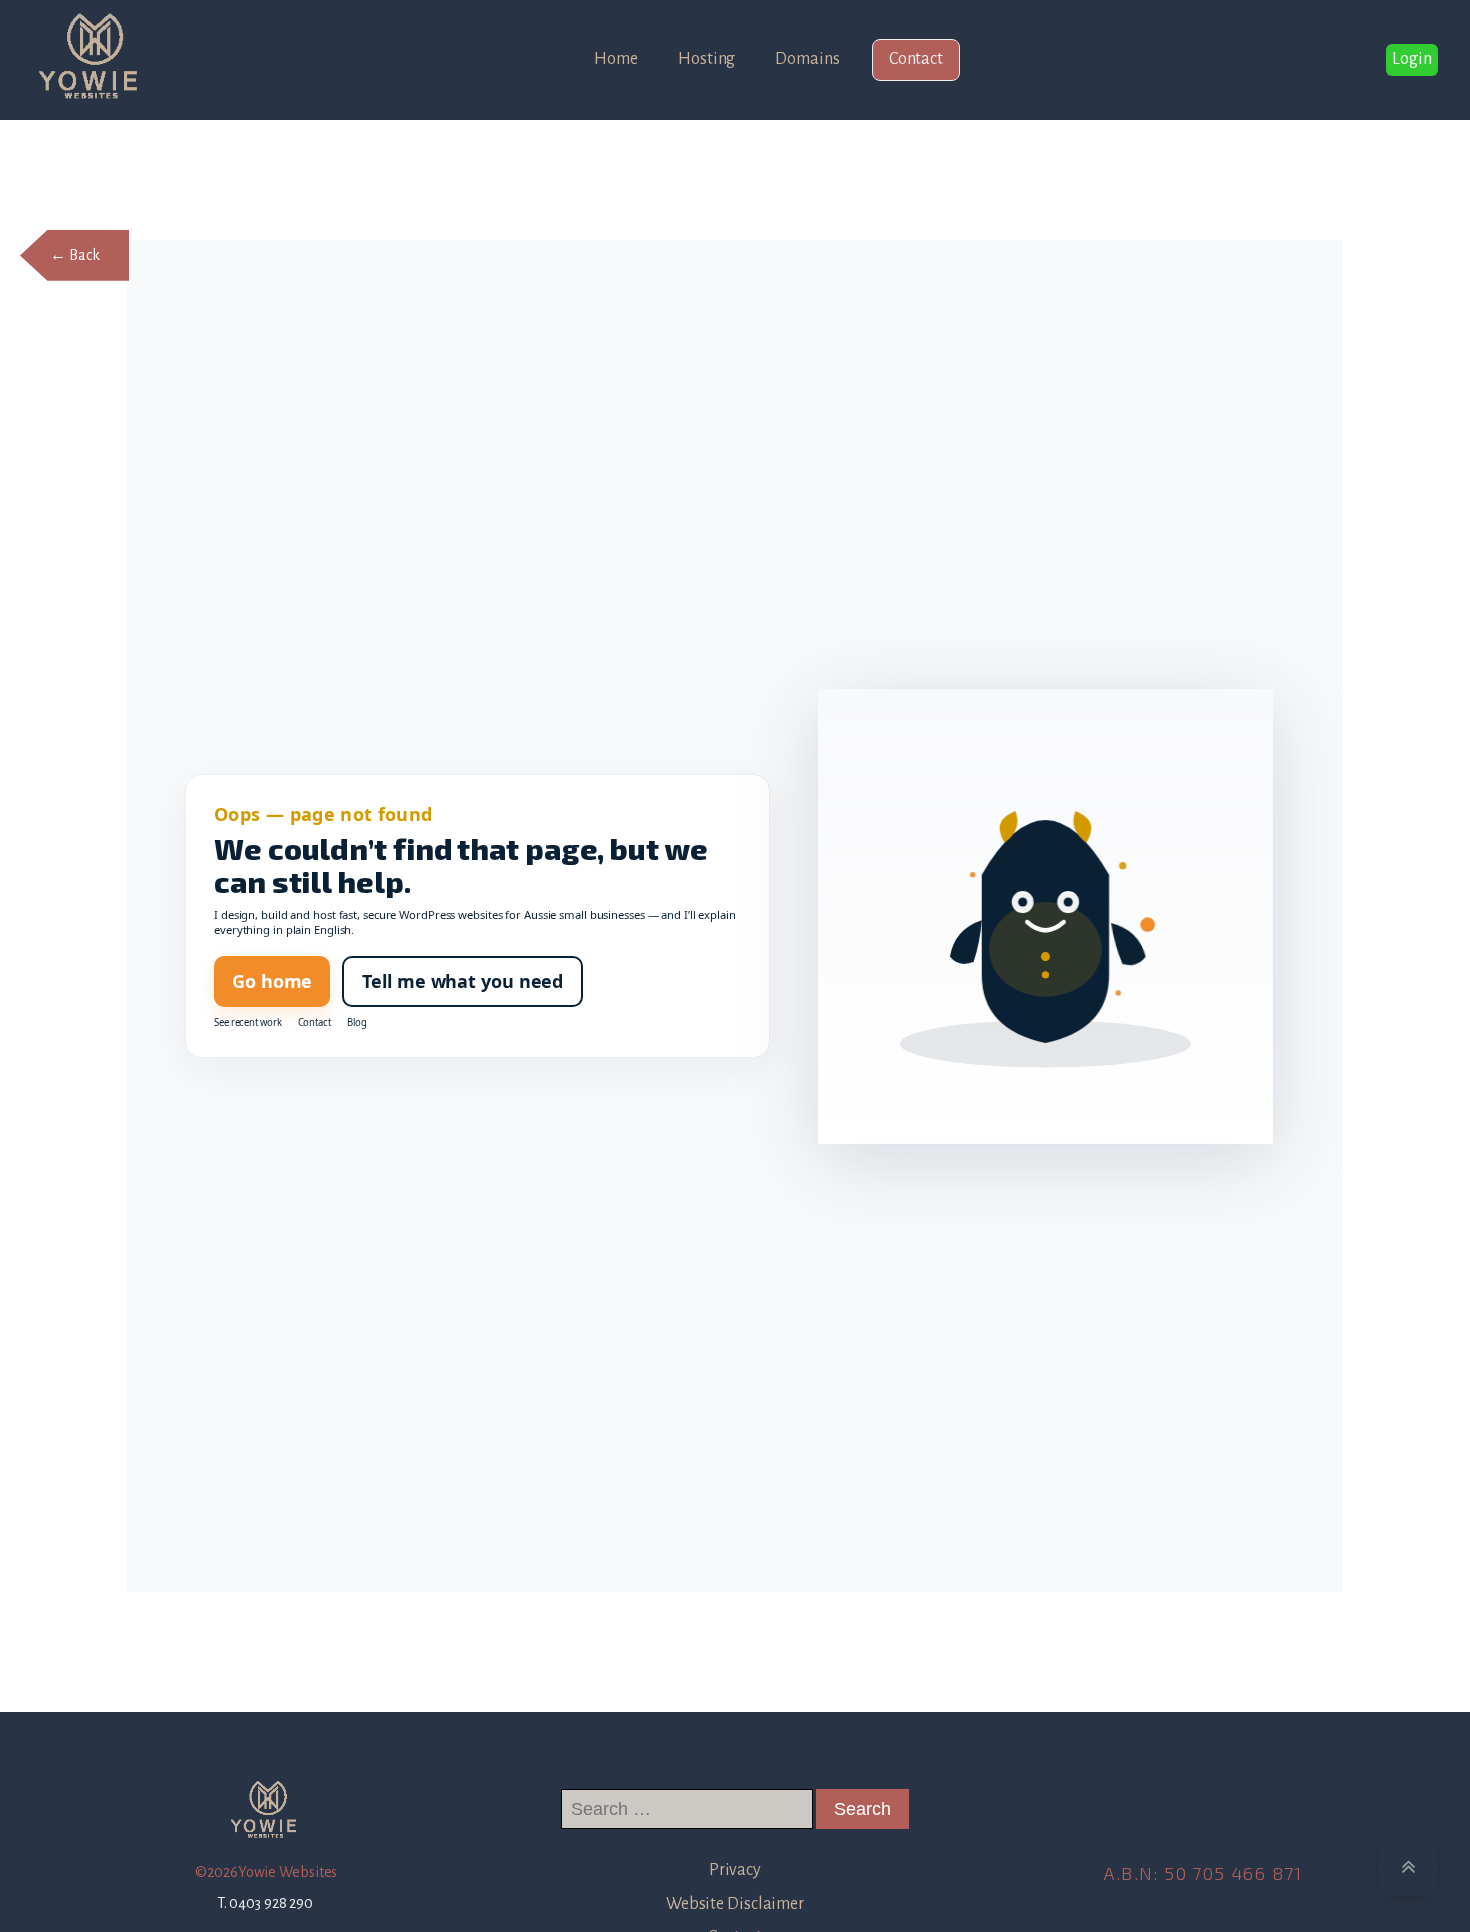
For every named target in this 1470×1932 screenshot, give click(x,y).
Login (1412, 59)
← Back (74, 255)
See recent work (248, 1023)
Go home (272, 981)
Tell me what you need (462, 981)
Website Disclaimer (735, 1904)
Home (616, 59)
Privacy (735, 1870)
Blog (357, 1023)
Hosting (706, 59)
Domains (807, 59)
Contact (916, 59)
